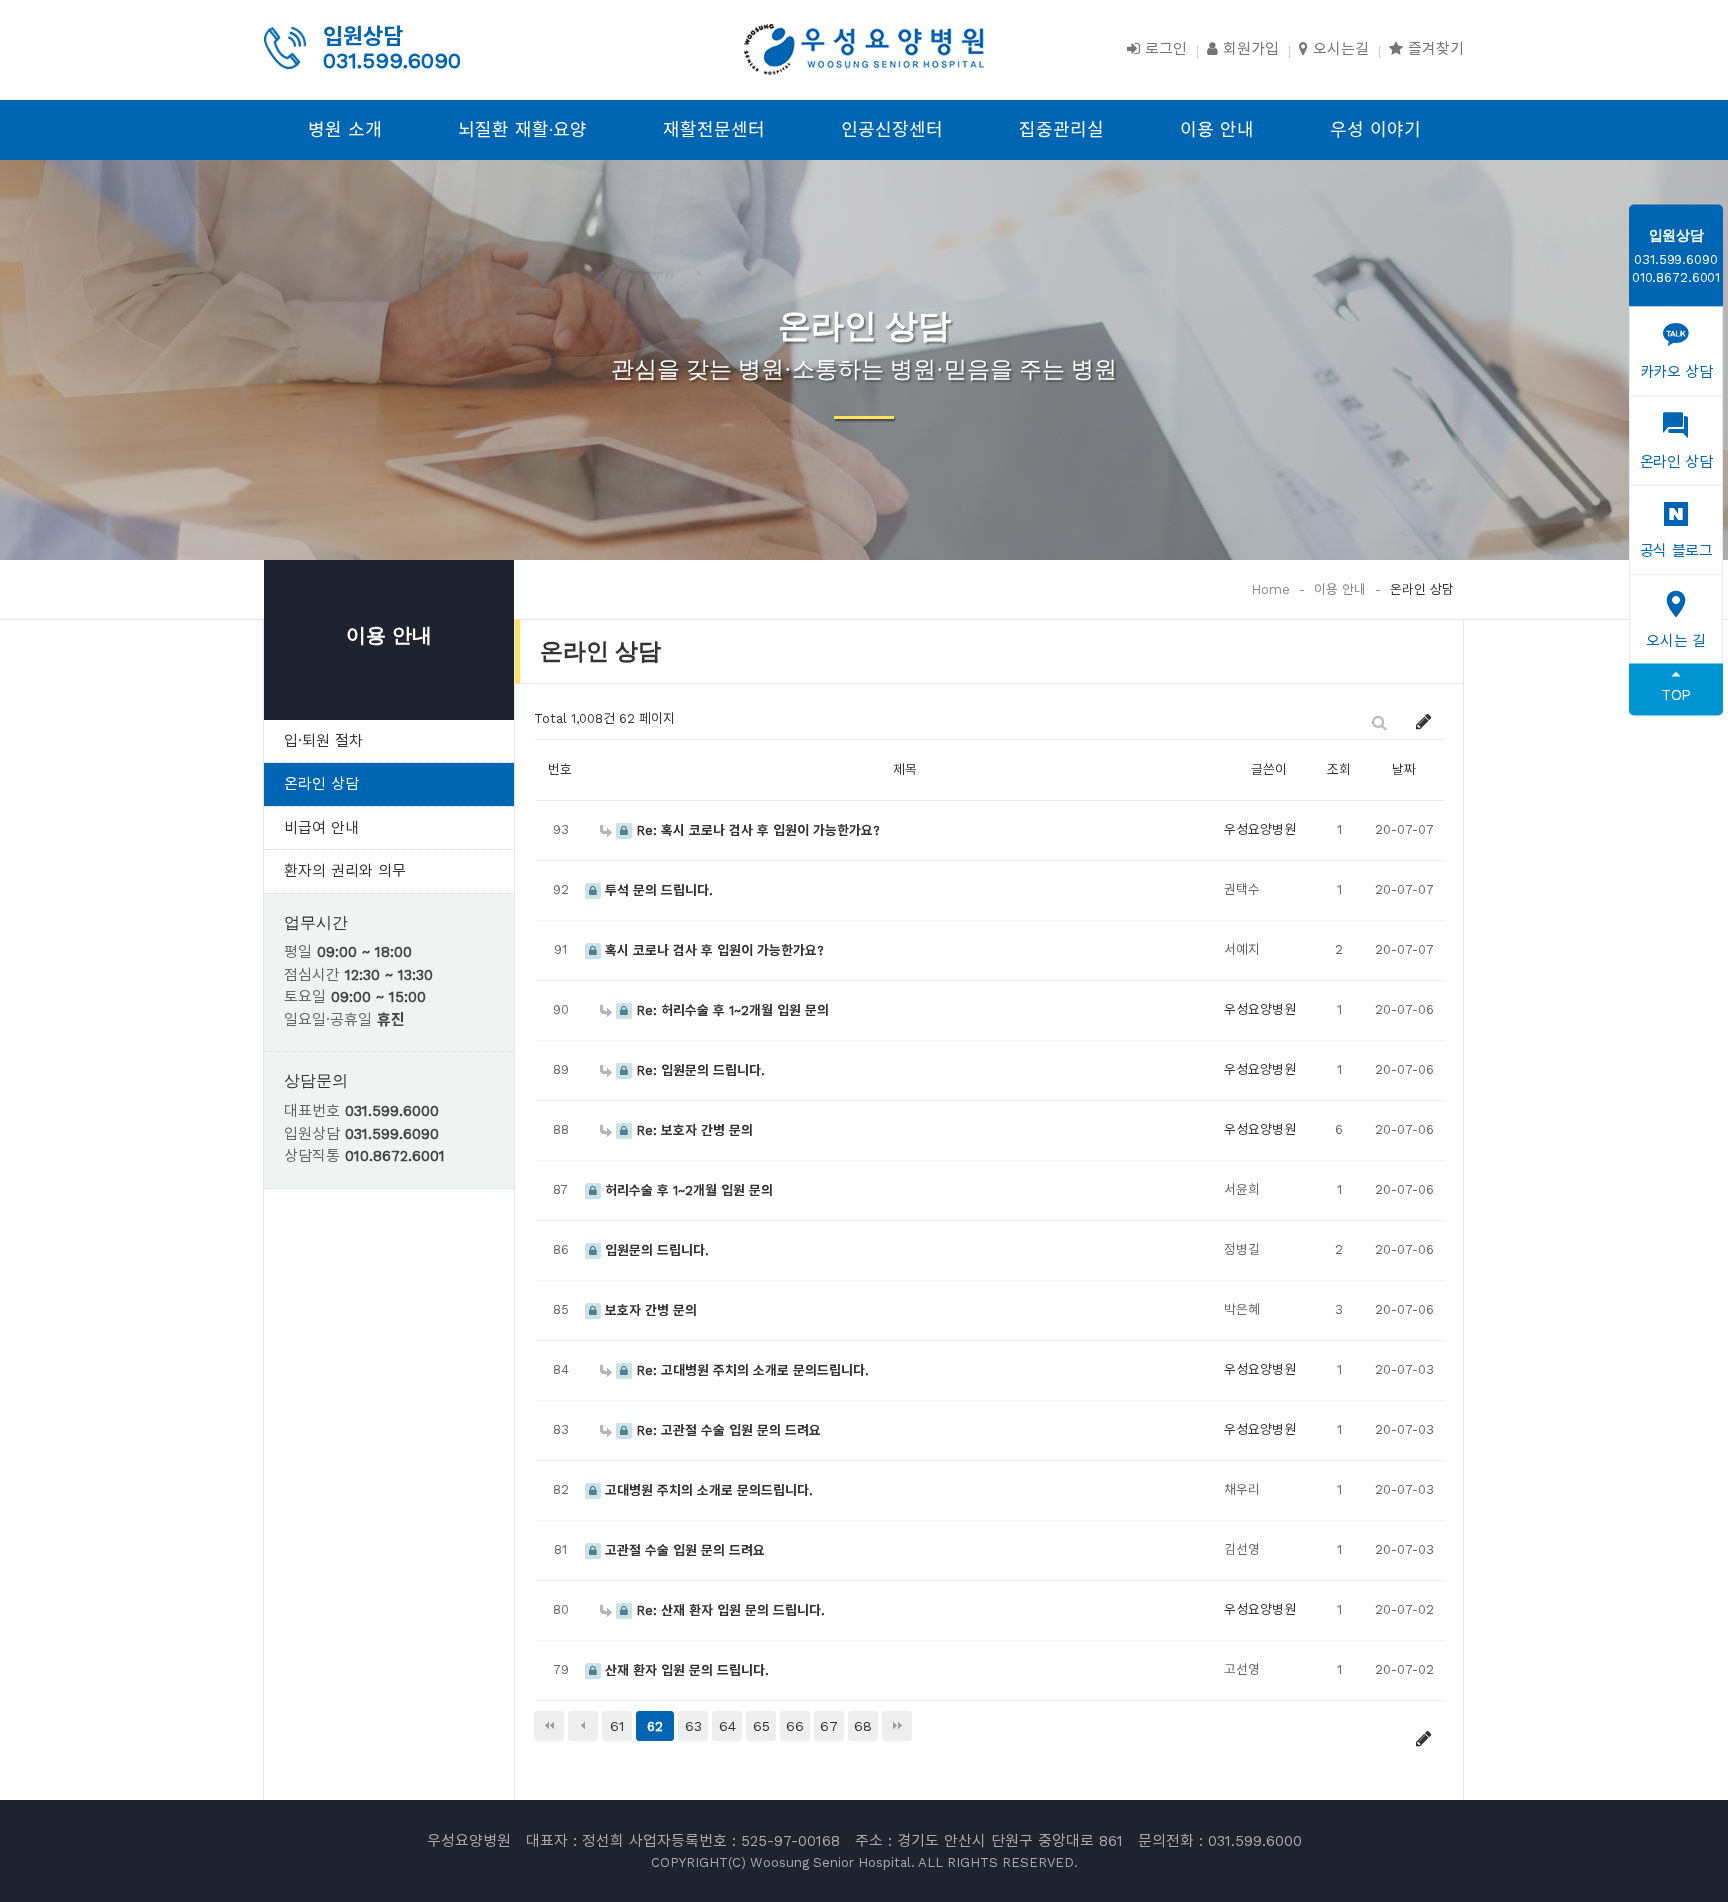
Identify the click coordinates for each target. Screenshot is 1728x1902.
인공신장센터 (892, 129)
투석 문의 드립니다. (657, 890)
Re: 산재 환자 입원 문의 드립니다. (728, 1610)
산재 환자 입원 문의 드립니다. (685, 1670)
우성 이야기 (1375, 129)
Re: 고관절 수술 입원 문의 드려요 (726, 1430)
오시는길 (1338, 49)
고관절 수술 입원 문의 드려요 (683, 1550)
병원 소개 (345, 129)
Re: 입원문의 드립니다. (698, 1070)
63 (693, 1726)
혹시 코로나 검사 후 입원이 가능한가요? (712, 950)
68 (863, 1726)
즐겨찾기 (1433, 49)
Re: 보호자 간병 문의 (692, 1130)
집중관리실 (1061, 129)
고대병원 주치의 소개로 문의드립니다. (707, 1490)
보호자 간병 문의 (649, 1310)
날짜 (1404, 769)
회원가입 (1248, 49)
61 (617, 1726)
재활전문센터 (714, 129)
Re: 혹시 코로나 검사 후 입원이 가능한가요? (756, 830)
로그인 (1163, 49)
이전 (583, 1726)
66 (795, 1726)
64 (727, 1726)
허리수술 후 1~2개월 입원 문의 (687, 1190)
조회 (1339, 769)
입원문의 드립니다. (655, 1250)
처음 (549, 1726)
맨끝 (897, 1726)
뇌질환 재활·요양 (522, 129)
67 (829, 1726)
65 (761, 1726)
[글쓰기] (1424, 721)
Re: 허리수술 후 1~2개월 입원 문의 (730, 1010)
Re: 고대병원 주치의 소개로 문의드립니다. (750, 1370)
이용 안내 (1217, 129)
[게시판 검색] (1379, 721)
